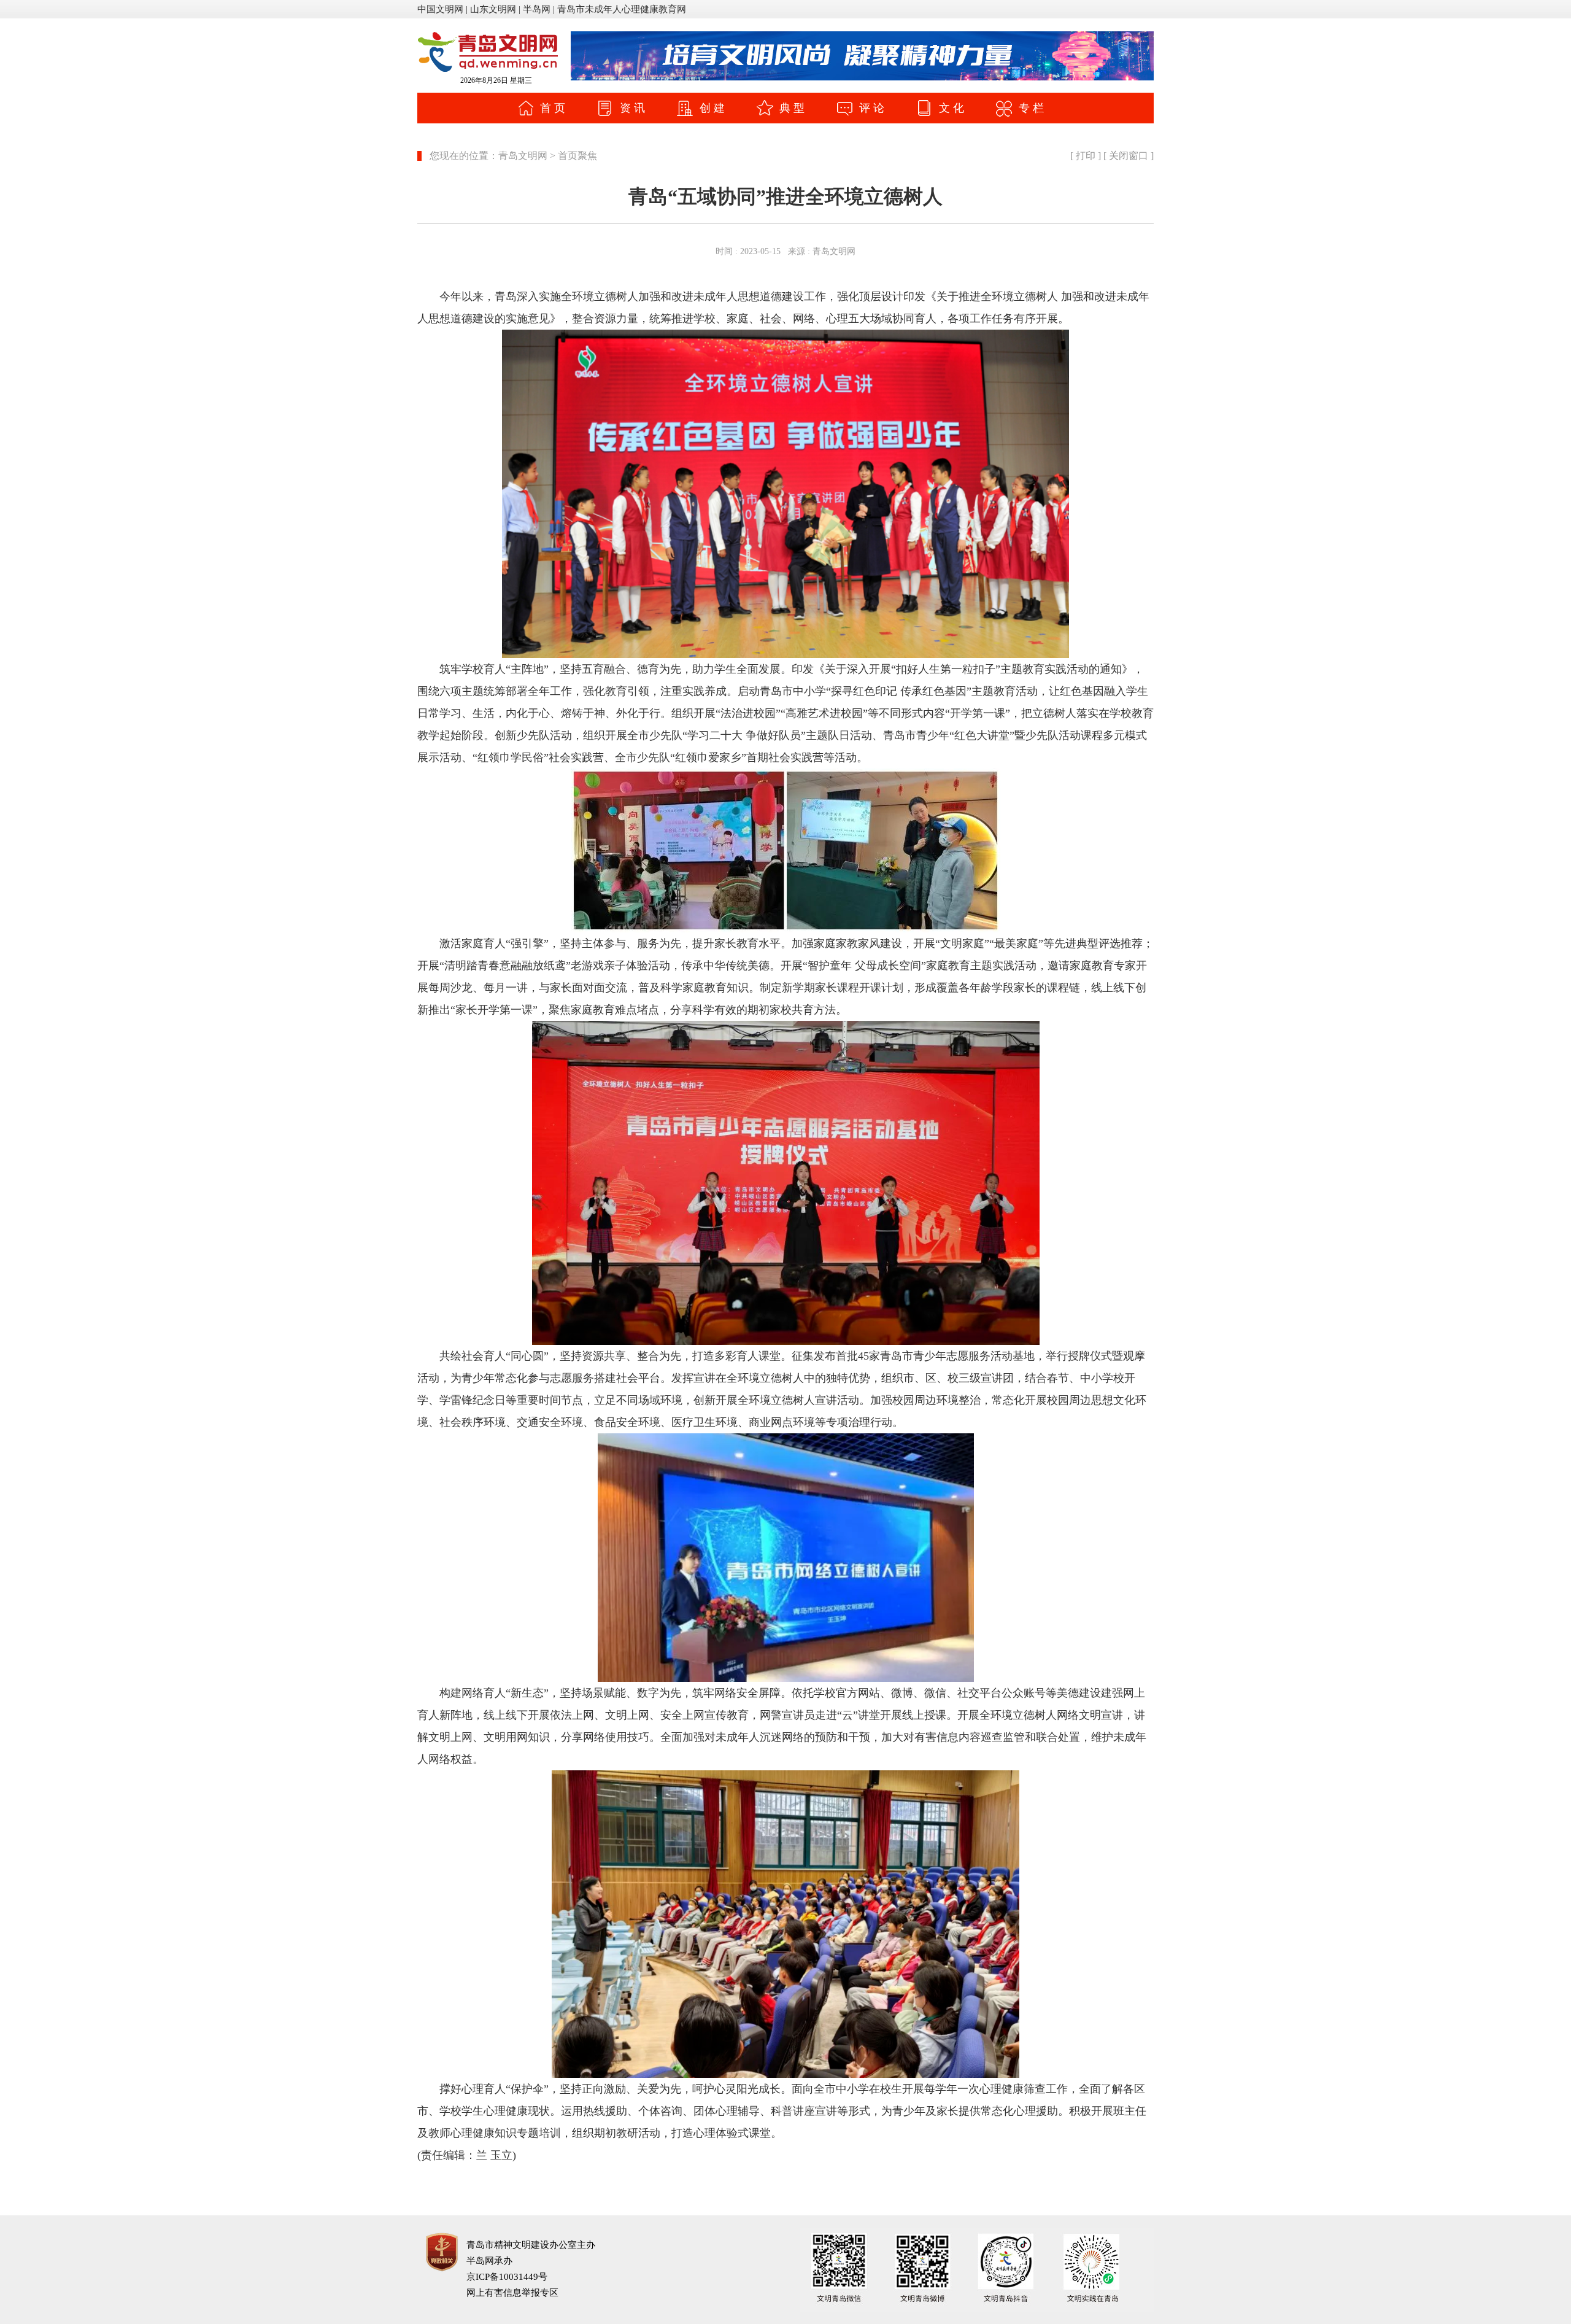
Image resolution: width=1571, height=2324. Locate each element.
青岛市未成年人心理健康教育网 (622, 9)
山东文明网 (493, 9)
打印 (1086, 156)
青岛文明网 (523, 156)
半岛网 (537, 9)
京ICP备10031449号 (507, 2277)
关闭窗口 (1129, 156)
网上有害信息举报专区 (512, 2293)
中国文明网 (440, 9)
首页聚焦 (577, 156)
